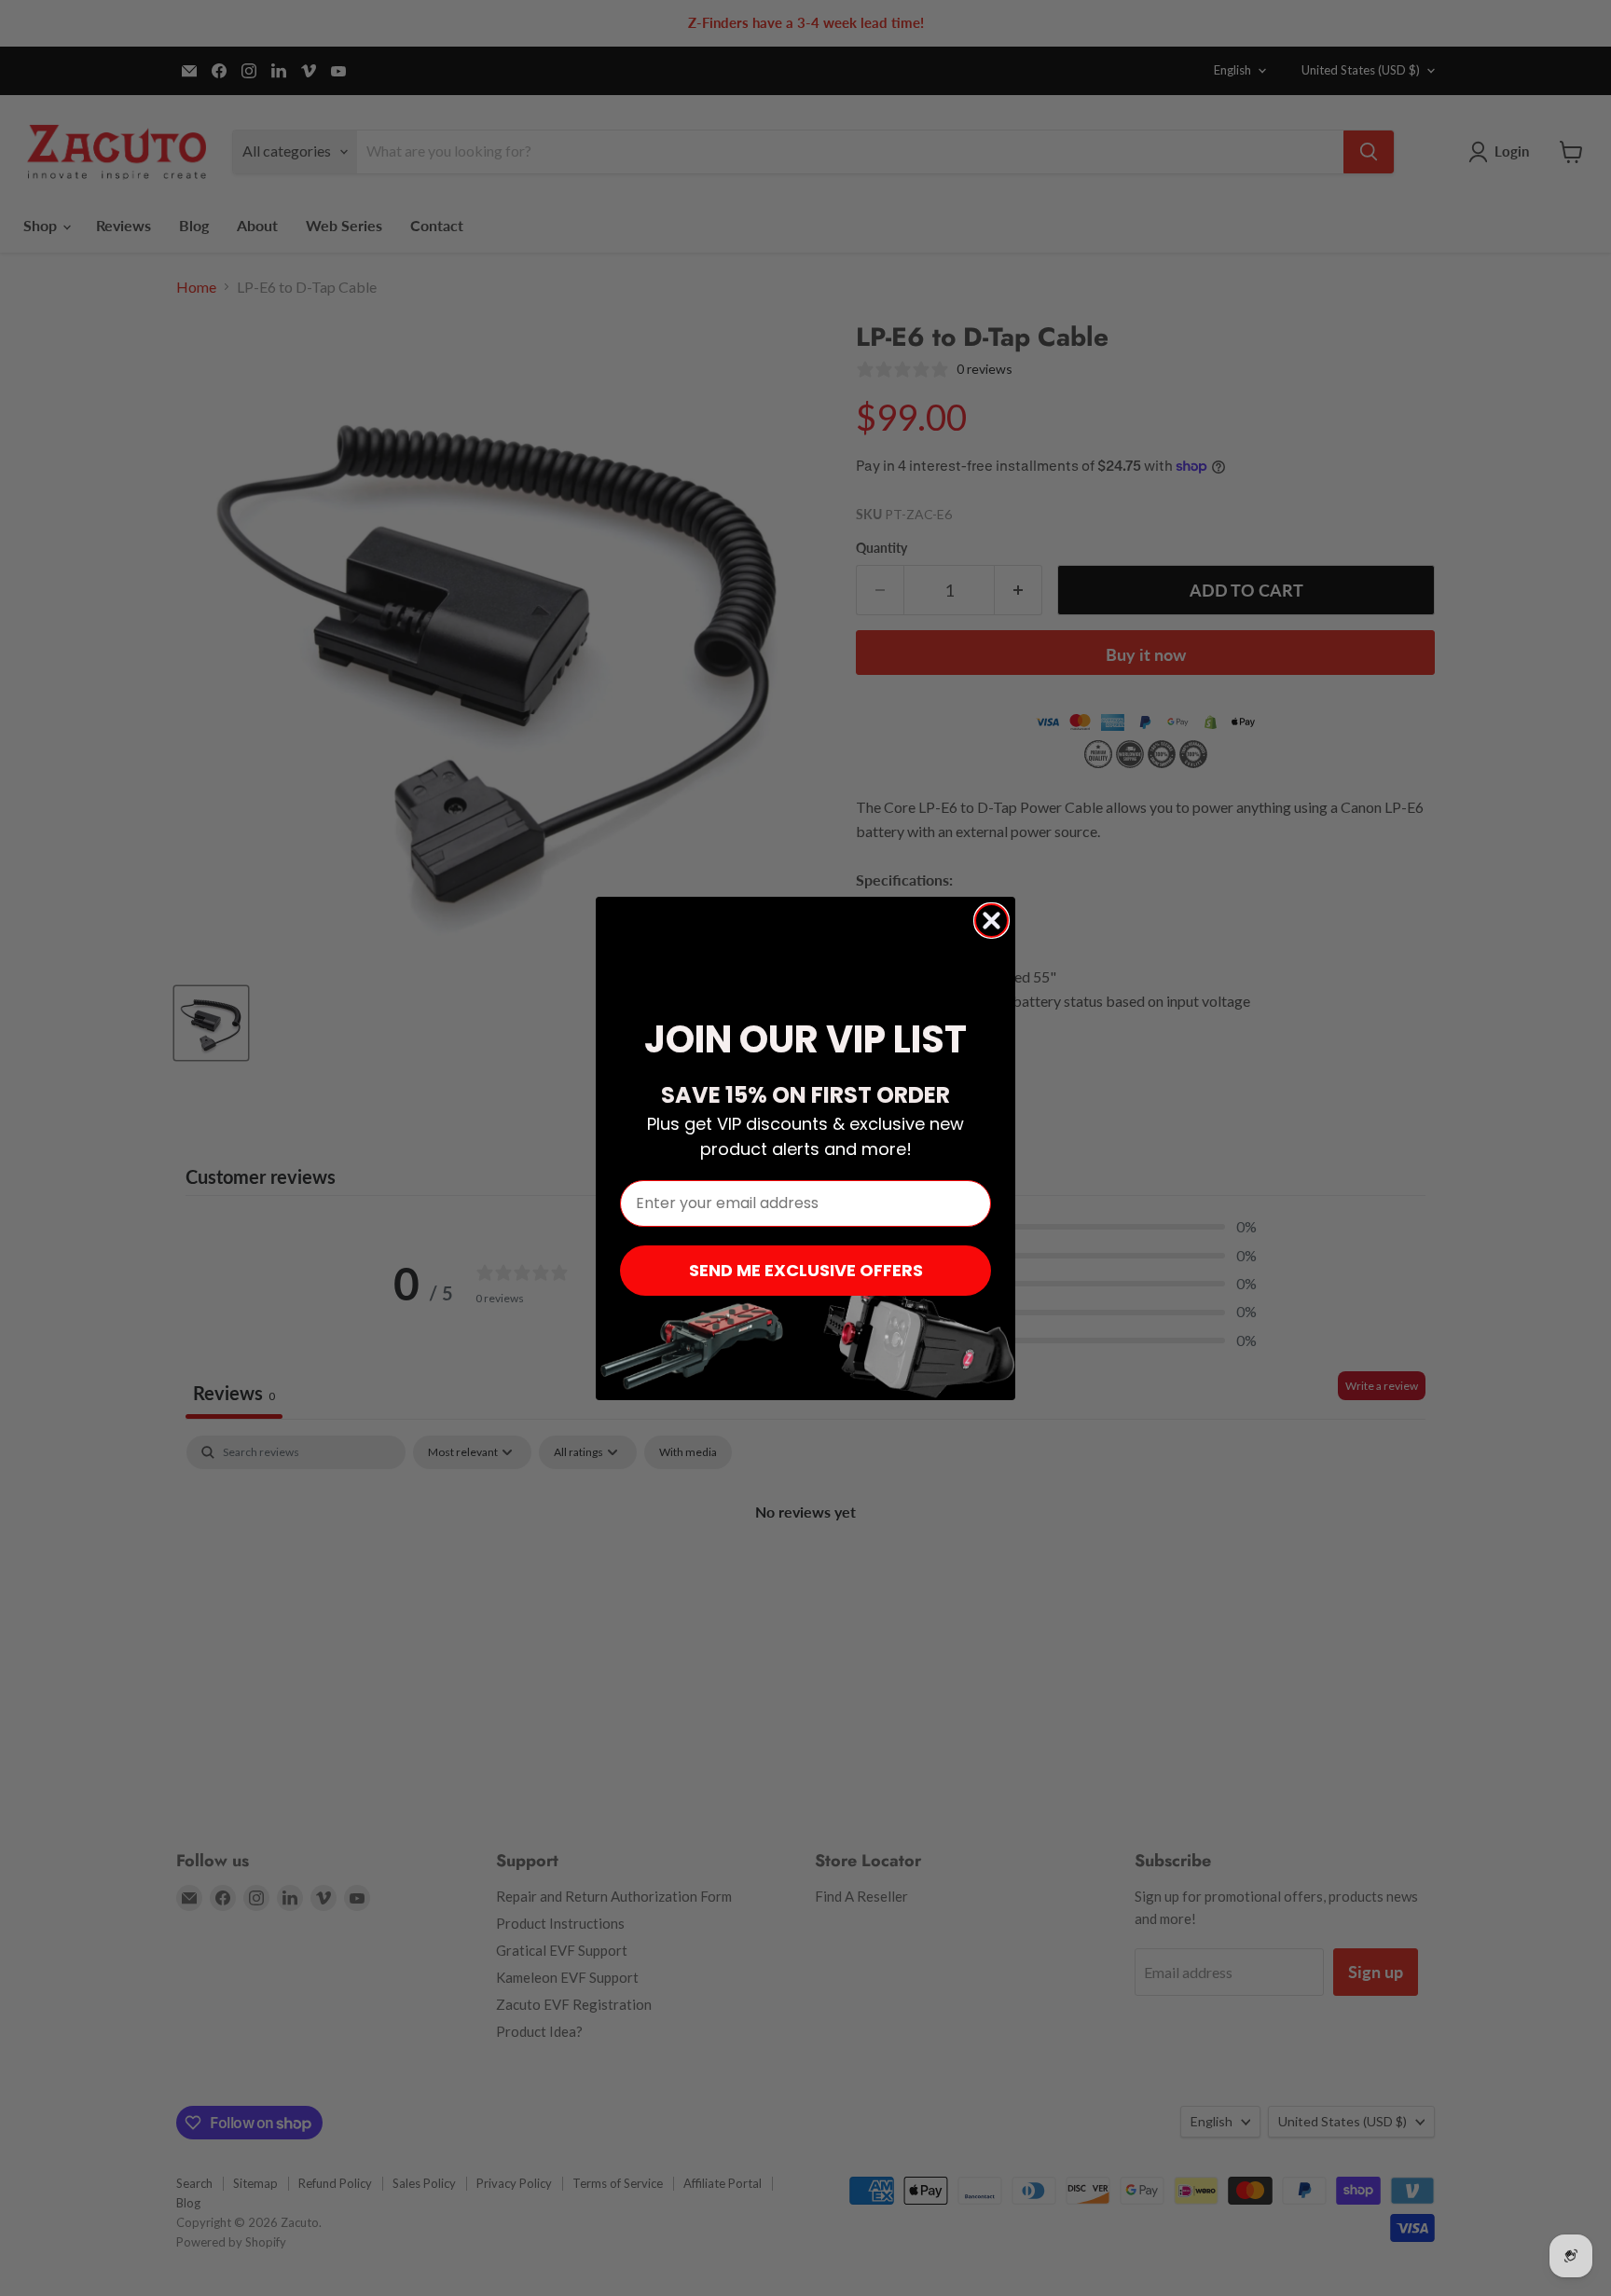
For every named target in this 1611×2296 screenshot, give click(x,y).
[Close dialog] (991, 921)
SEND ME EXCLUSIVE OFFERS (806, 1270)
